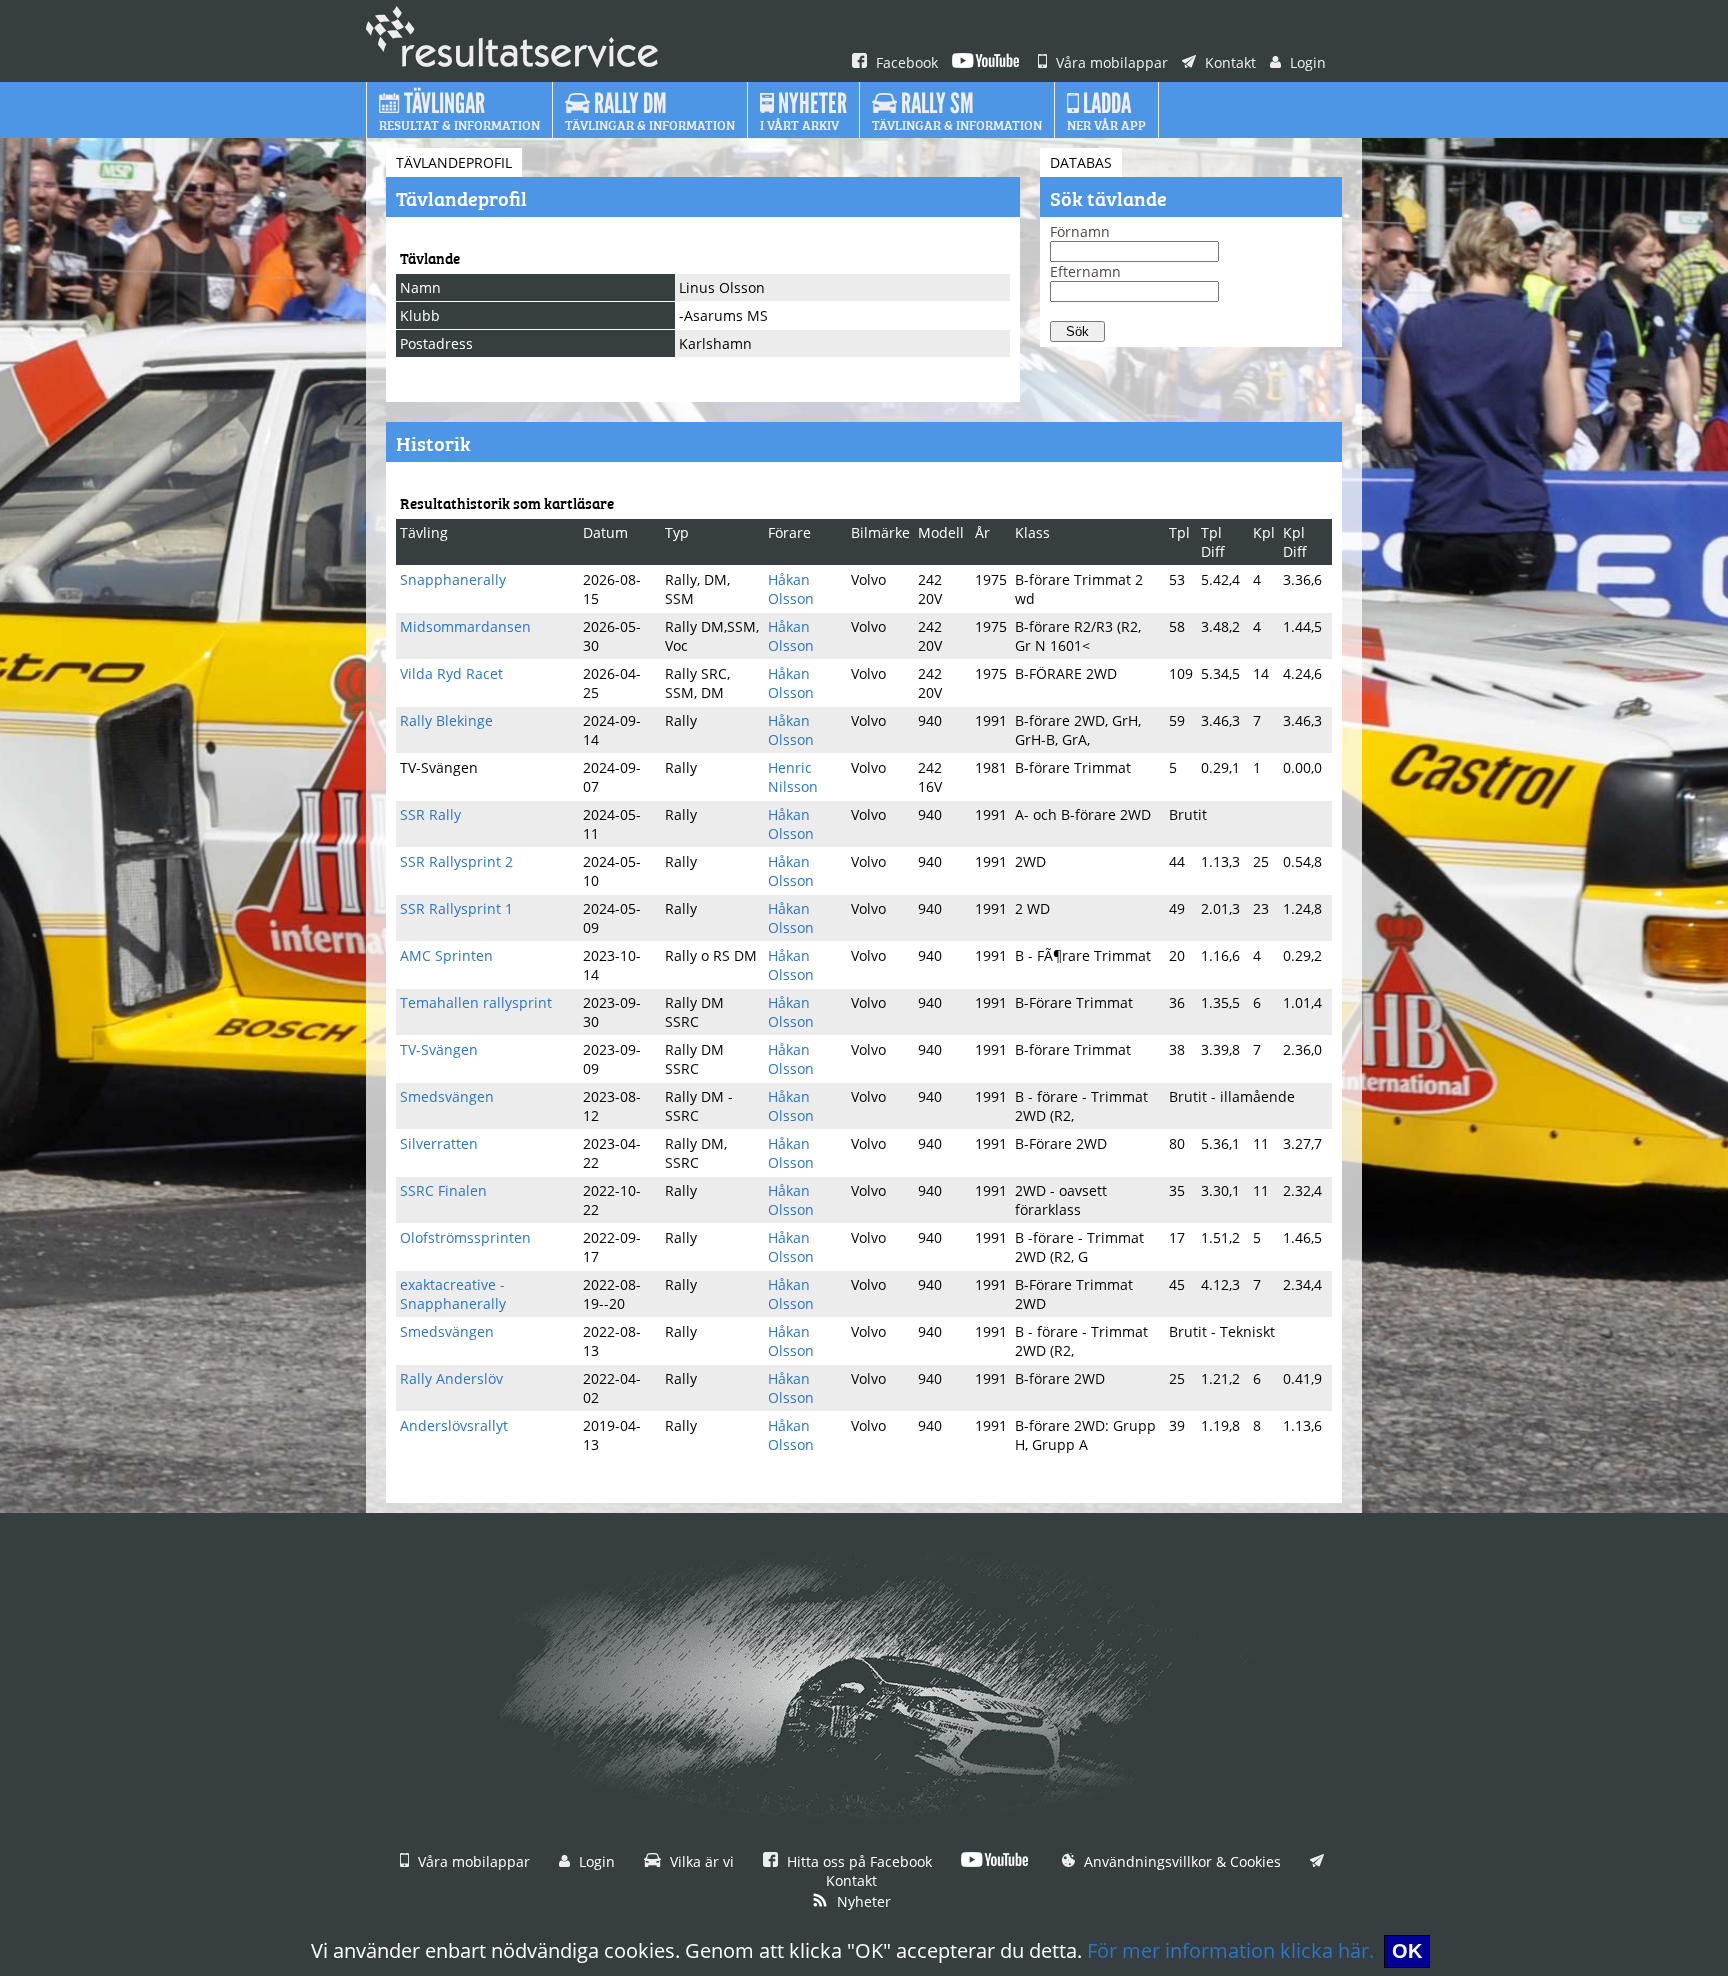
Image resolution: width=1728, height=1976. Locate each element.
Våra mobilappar (1110, 62)
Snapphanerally (453, 579)
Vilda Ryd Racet (451, 673)
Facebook (905, 62)
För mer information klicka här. (1230, 1950)
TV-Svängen (439, 1049)
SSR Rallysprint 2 (456, 861)
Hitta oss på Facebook (857, 1861)
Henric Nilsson (793, 777)
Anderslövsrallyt (454, 1425)
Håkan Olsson (791, 589)
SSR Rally (430, 814)
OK (1407, 1951)
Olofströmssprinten (465, 1237)
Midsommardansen (465, 626)
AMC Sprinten (446, 955)
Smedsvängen (447, 1096)
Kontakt (1228, 62)
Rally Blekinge (446, 720)
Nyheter (862, 1901)
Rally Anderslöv (451, 1378)
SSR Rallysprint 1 (456, 908)
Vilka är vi (700, 1861)
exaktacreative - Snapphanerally (453, 1294)
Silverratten (439, 1143)
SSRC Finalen (443, 1190)
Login (1306, 62)
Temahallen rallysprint (476, 1002)
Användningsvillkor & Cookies (1180, 1861)
